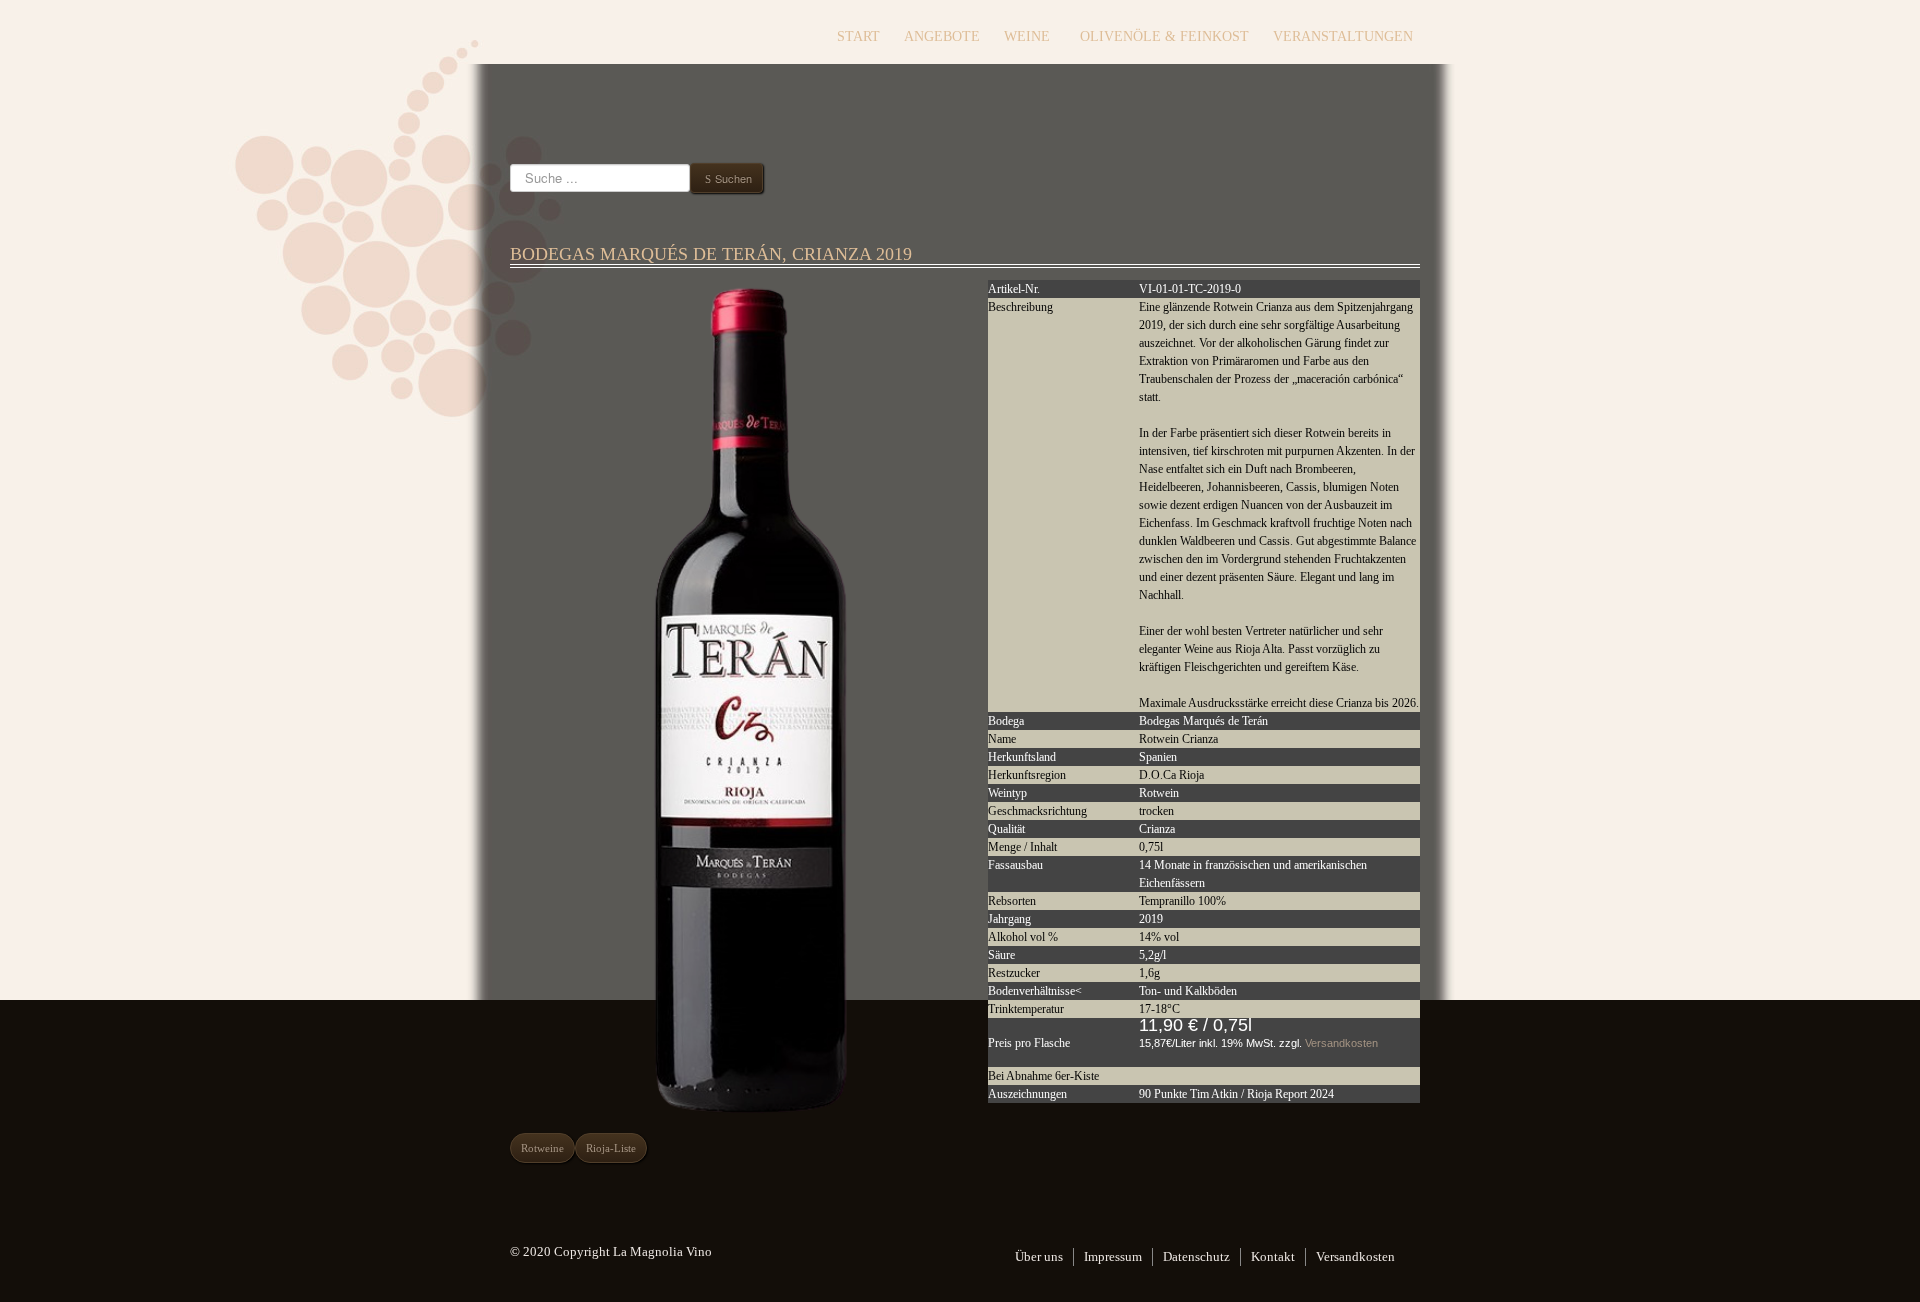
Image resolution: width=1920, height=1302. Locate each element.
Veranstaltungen (1343, 36)
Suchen (733, 178)
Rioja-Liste (611, 1148)
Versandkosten (1341, 1043)
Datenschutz (1196, 1256)
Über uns (1039, 1256)
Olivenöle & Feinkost (1164, 36)
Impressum (1113, 1256)
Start (858, 36)
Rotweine (542, 1148)
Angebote (942, 36)
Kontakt (1273, 1256)
